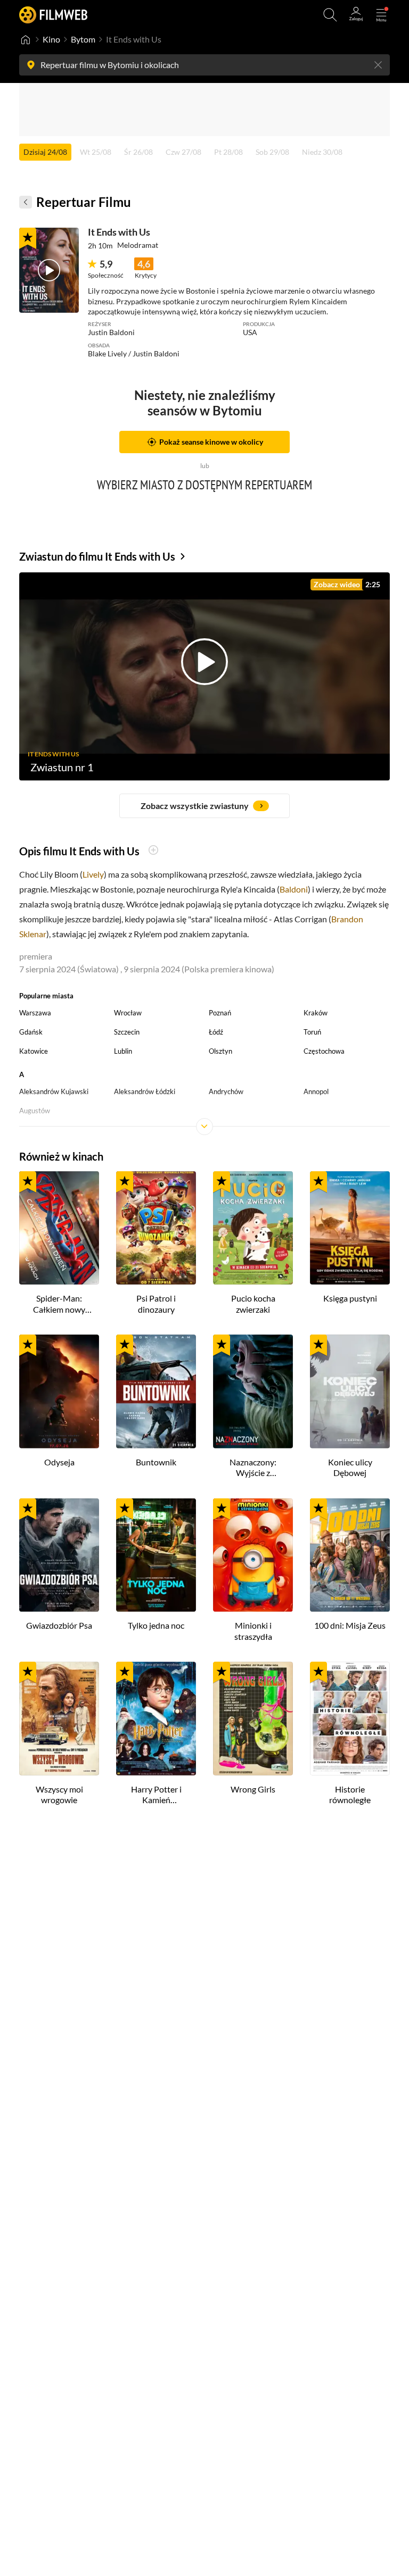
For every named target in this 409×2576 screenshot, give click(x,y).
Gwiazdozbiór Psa (59, 1625)
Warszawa (35, 1013)
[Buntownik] (156, 1391)
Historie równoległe (350, 1795)
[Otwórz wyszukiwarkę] (330, 15)
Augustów (35, 1111)
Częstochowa (324, 1051)
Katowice (34, 1051)
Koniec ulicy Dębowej (350, 1468)
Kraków (316, 1013)
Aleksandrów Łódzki (145, 1091)
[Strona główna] (26, 39)
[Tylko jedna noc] (156, 1555)
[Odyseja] (59, 1391)
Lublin (123, 1051)
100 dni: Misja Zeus (350, 1625)
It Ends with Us (119, 232)
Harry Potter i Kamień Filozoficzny (156, 1795)
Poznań (220, 1013)
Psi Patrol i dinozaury (156, 1304)
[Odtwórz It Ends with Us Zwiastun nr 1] (49, 270)
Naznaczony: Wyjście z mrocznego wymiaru (253, 1468)
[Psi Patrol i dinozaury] (156, 1228)
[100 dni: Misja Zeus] (350, 1555)
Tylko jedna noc (156, 1625)
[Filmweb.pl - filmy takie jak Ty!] (53, 15)
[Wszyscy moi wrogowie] (59, 1719)
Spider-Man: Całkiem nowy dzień (59, 1304)
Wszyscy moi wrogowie (59, 1795)
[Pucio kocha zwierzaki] (253, 1228)
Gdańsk (31, 1032)
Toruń (312, 1032)
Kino (51, 39)
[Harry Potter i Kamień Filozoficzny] (156, 1719)
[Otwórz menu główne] (381, 15)
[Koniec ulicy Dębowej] (350, 1391)
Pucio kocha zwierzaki (253, 1304)
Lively (93, 874)
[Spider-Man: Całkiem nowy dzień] (59, 1228)
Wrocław (128, 1013)
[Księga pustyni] (350, 1228)
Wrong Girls (253, 1789)
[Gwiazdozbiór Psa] (59, 1555)
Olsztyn (220, 1051)
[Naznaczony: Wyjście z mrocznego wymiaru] (253, 1391)
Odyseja (59, 1462)
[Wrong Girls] (253, 1719)
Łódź (216, 1032)
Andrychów (226, 1091)
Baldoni (294, 889)
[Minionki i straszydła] (253, 1555)
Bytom (83, 39)
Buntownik (156, 1462)
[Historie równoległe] (350, 1719)
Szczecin (127, 1032)
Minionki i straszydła (253, 1631)
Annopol (316, 1091)
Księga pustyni (350, 1298)
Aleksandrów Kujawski (54, 1091)
